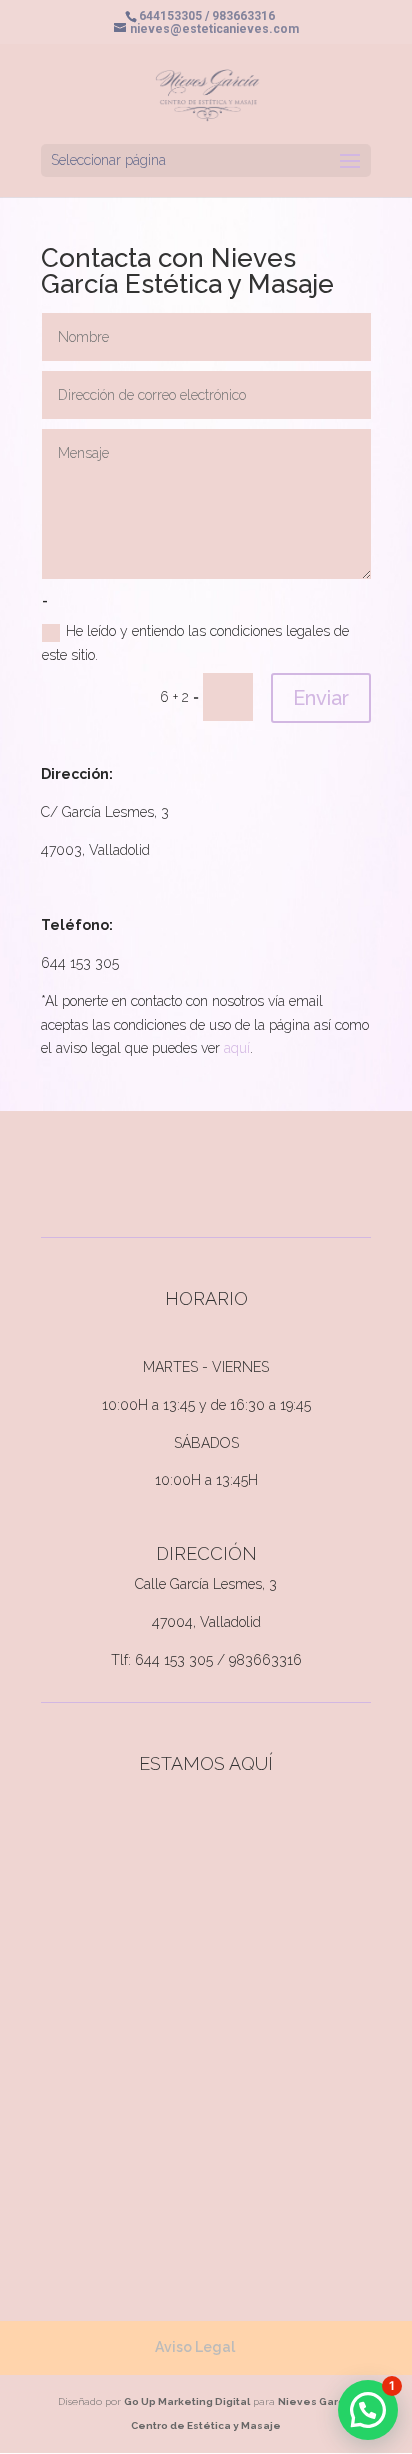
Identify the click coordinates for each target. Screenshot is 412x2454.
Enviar (321, 698)
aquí (237, 1048)
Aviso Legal (195, 2347)
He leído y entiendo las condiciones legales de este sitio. (195, 643)
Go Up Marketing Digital (187, 2401)
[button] (368, 2410)
